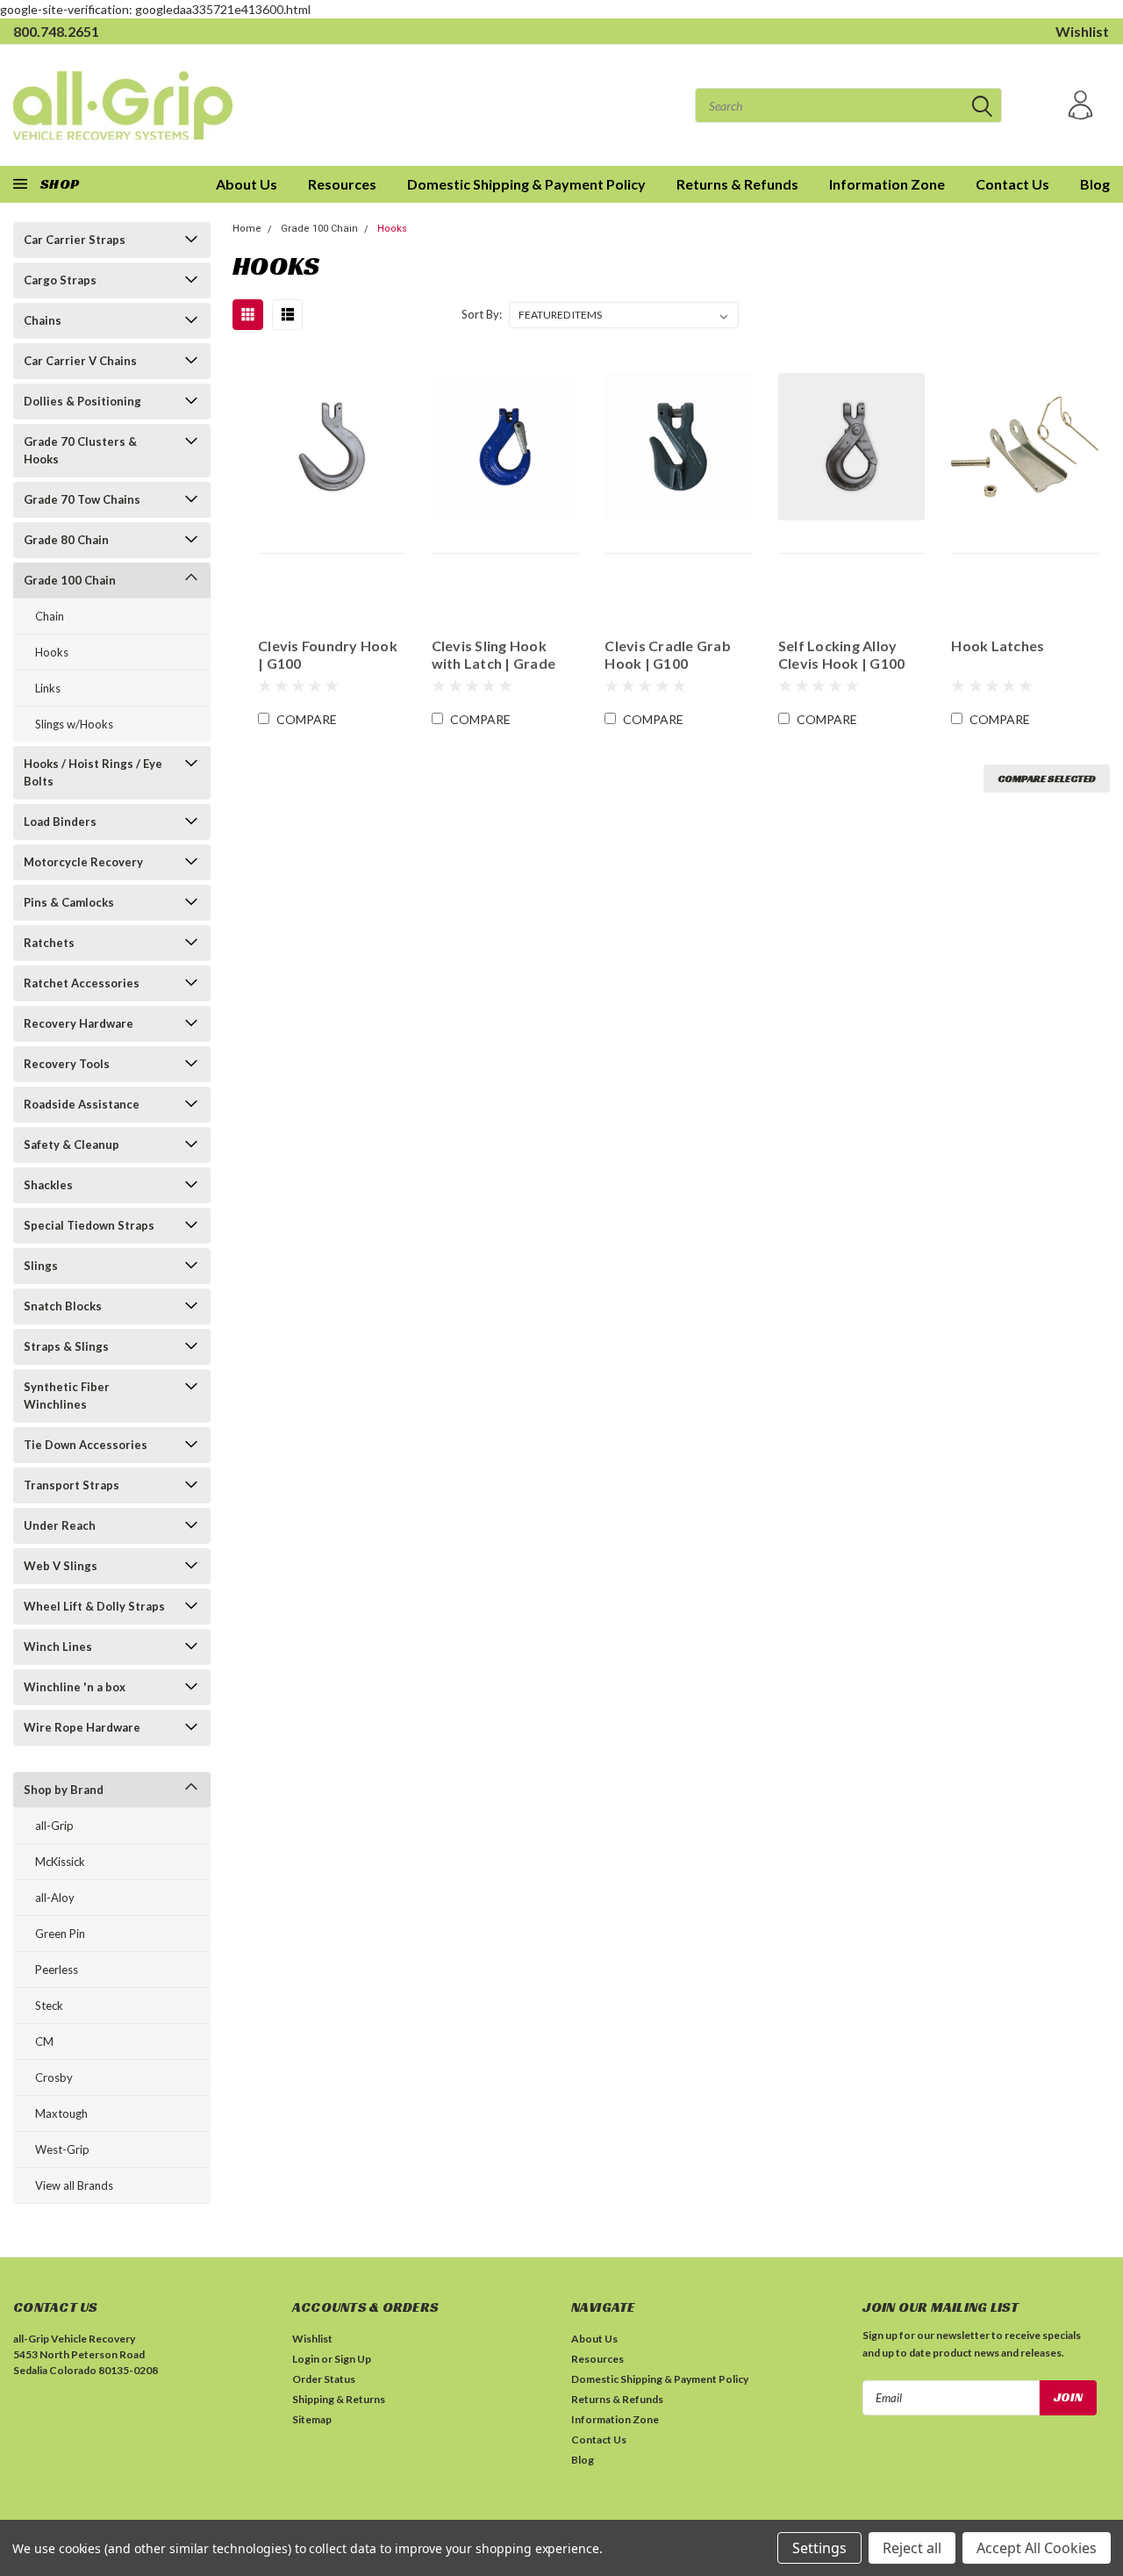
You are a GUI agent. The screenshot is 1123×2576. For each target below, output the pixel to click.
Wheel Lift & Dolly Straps (94, 1606)
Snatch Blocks (63, 1306)
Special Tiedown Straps (89, 1225)
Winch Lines (58, 1647)
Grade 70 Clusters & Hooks (80, 450)
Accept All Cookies (1037, 2548)
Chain (50, 616)
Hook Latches (998, 646)
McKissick (60, 1862)
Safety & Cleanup (72, 1144)
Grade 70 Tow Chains (82, 499)
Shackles (48, 1185)
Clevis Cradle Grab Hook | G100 (668, 654)
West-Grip (62, 2149)
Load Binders (60, 822)
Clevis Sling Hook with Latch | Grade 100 (494, 655)
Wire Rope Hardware (82, 1727)
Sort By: (482, 314)
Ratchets (49, 943)
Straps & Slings (66, 1346)
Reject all (912, 2548)
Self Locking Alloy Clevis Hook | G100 (842, 654)
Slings (41, 1266)
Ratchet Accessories (82, 983)
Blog (1095, 184)
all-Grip (54, 1826)
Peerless (57, 1970)
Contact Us (1012, 184)
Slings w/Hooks (74, 724)
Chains (43, 320)
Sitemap (312, 2419)
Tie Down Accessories (86, 1445)
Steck (49, 2006)
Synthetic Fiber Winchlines (67, 1396)
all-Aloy (55, 1898)
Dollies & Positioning (82, 401)
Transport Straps (72, 1485)
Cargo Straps (60, 280)
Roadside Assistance (82, 1104)
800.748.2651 (56, 31)
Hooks (52, 652)
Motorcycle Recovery (83, 862)
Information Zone (887, 184)
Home (247, 229)
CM (44, 2041)
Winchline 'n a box (75, 1687)
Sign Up (353, 2359)
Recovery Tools (67, 1064)
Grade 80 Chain (66, 540)
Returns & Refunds (737, 184)
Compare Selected (1047, 778)
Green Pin (60, 1934)
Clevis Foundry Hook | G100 (328, 654)
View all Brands (74, 2185)
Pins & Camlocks (69, 902)
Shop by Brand (64, 1790)
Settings (819, 2548)
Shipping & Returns (339, 2399)
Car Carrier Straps (75, 240)
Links (48, 688)
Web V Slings (61, 1566)
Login (306, 2359)
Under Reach (60, 1525)
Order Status (324, 2379)
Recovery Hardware (79, 1023)
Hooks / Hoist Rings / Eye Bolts (93, 772)
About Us (594, 2339)
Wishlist (1082, 31)
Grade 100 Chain (70, 580)
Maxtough (61, 2113)
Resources (342, 184)
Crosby (54, 2077)
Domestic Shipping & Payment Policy (526, 184)
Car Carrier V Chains (80, 361)
